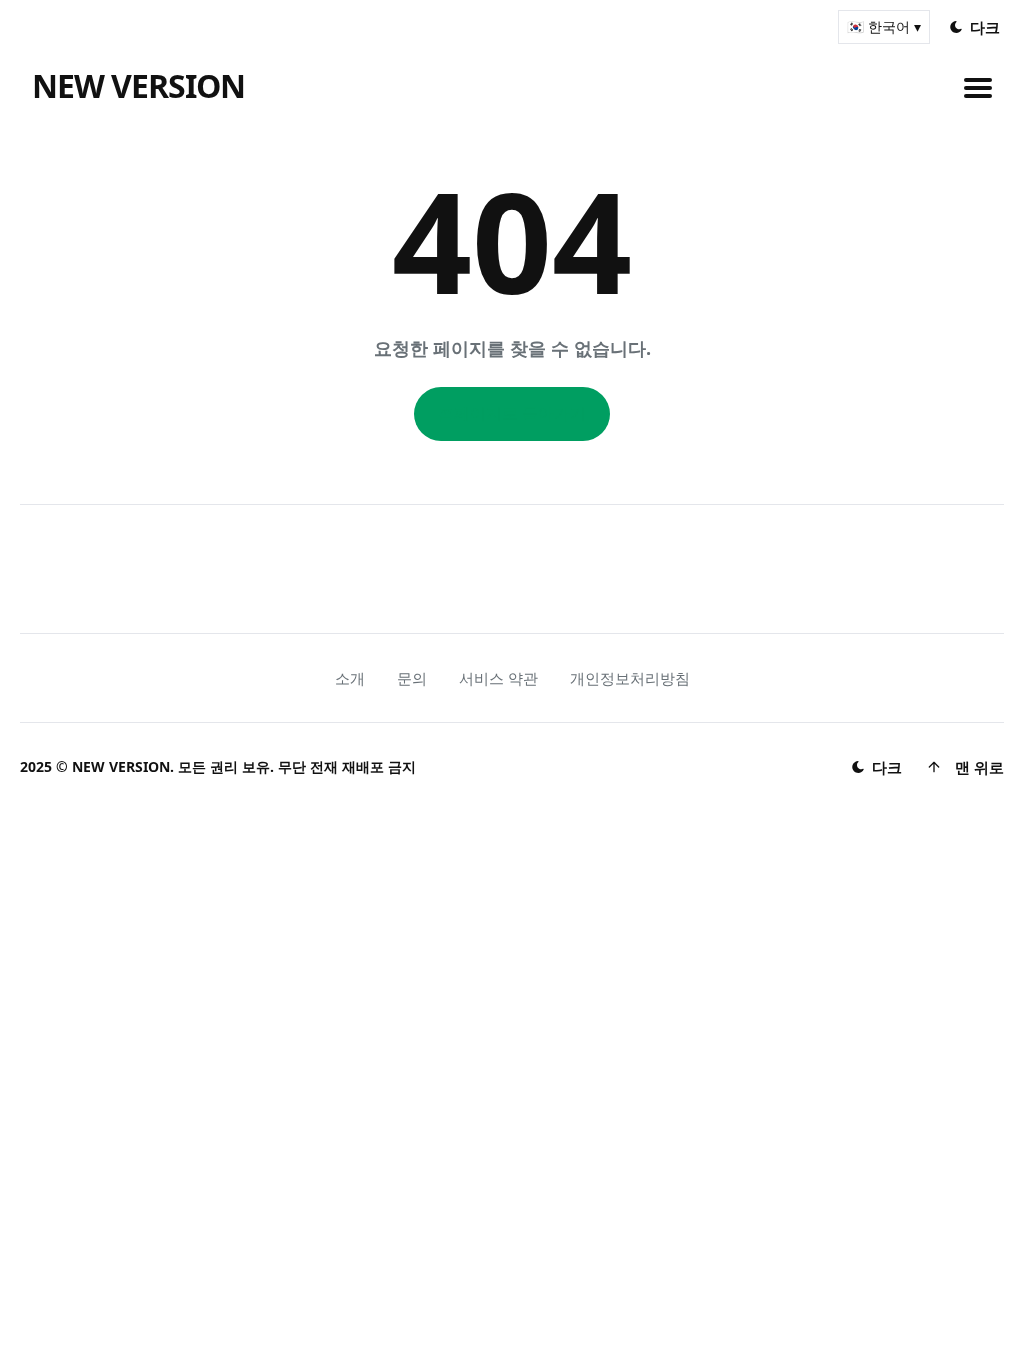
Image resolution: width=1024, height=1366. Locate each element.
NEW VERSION (138, 85)
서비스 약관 (498, 678)
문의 (412, 678)
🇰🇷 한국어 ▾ (884, 26)
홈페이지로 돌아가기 (512, 413)
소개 (350, 678)
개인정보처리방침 (630, 678)
